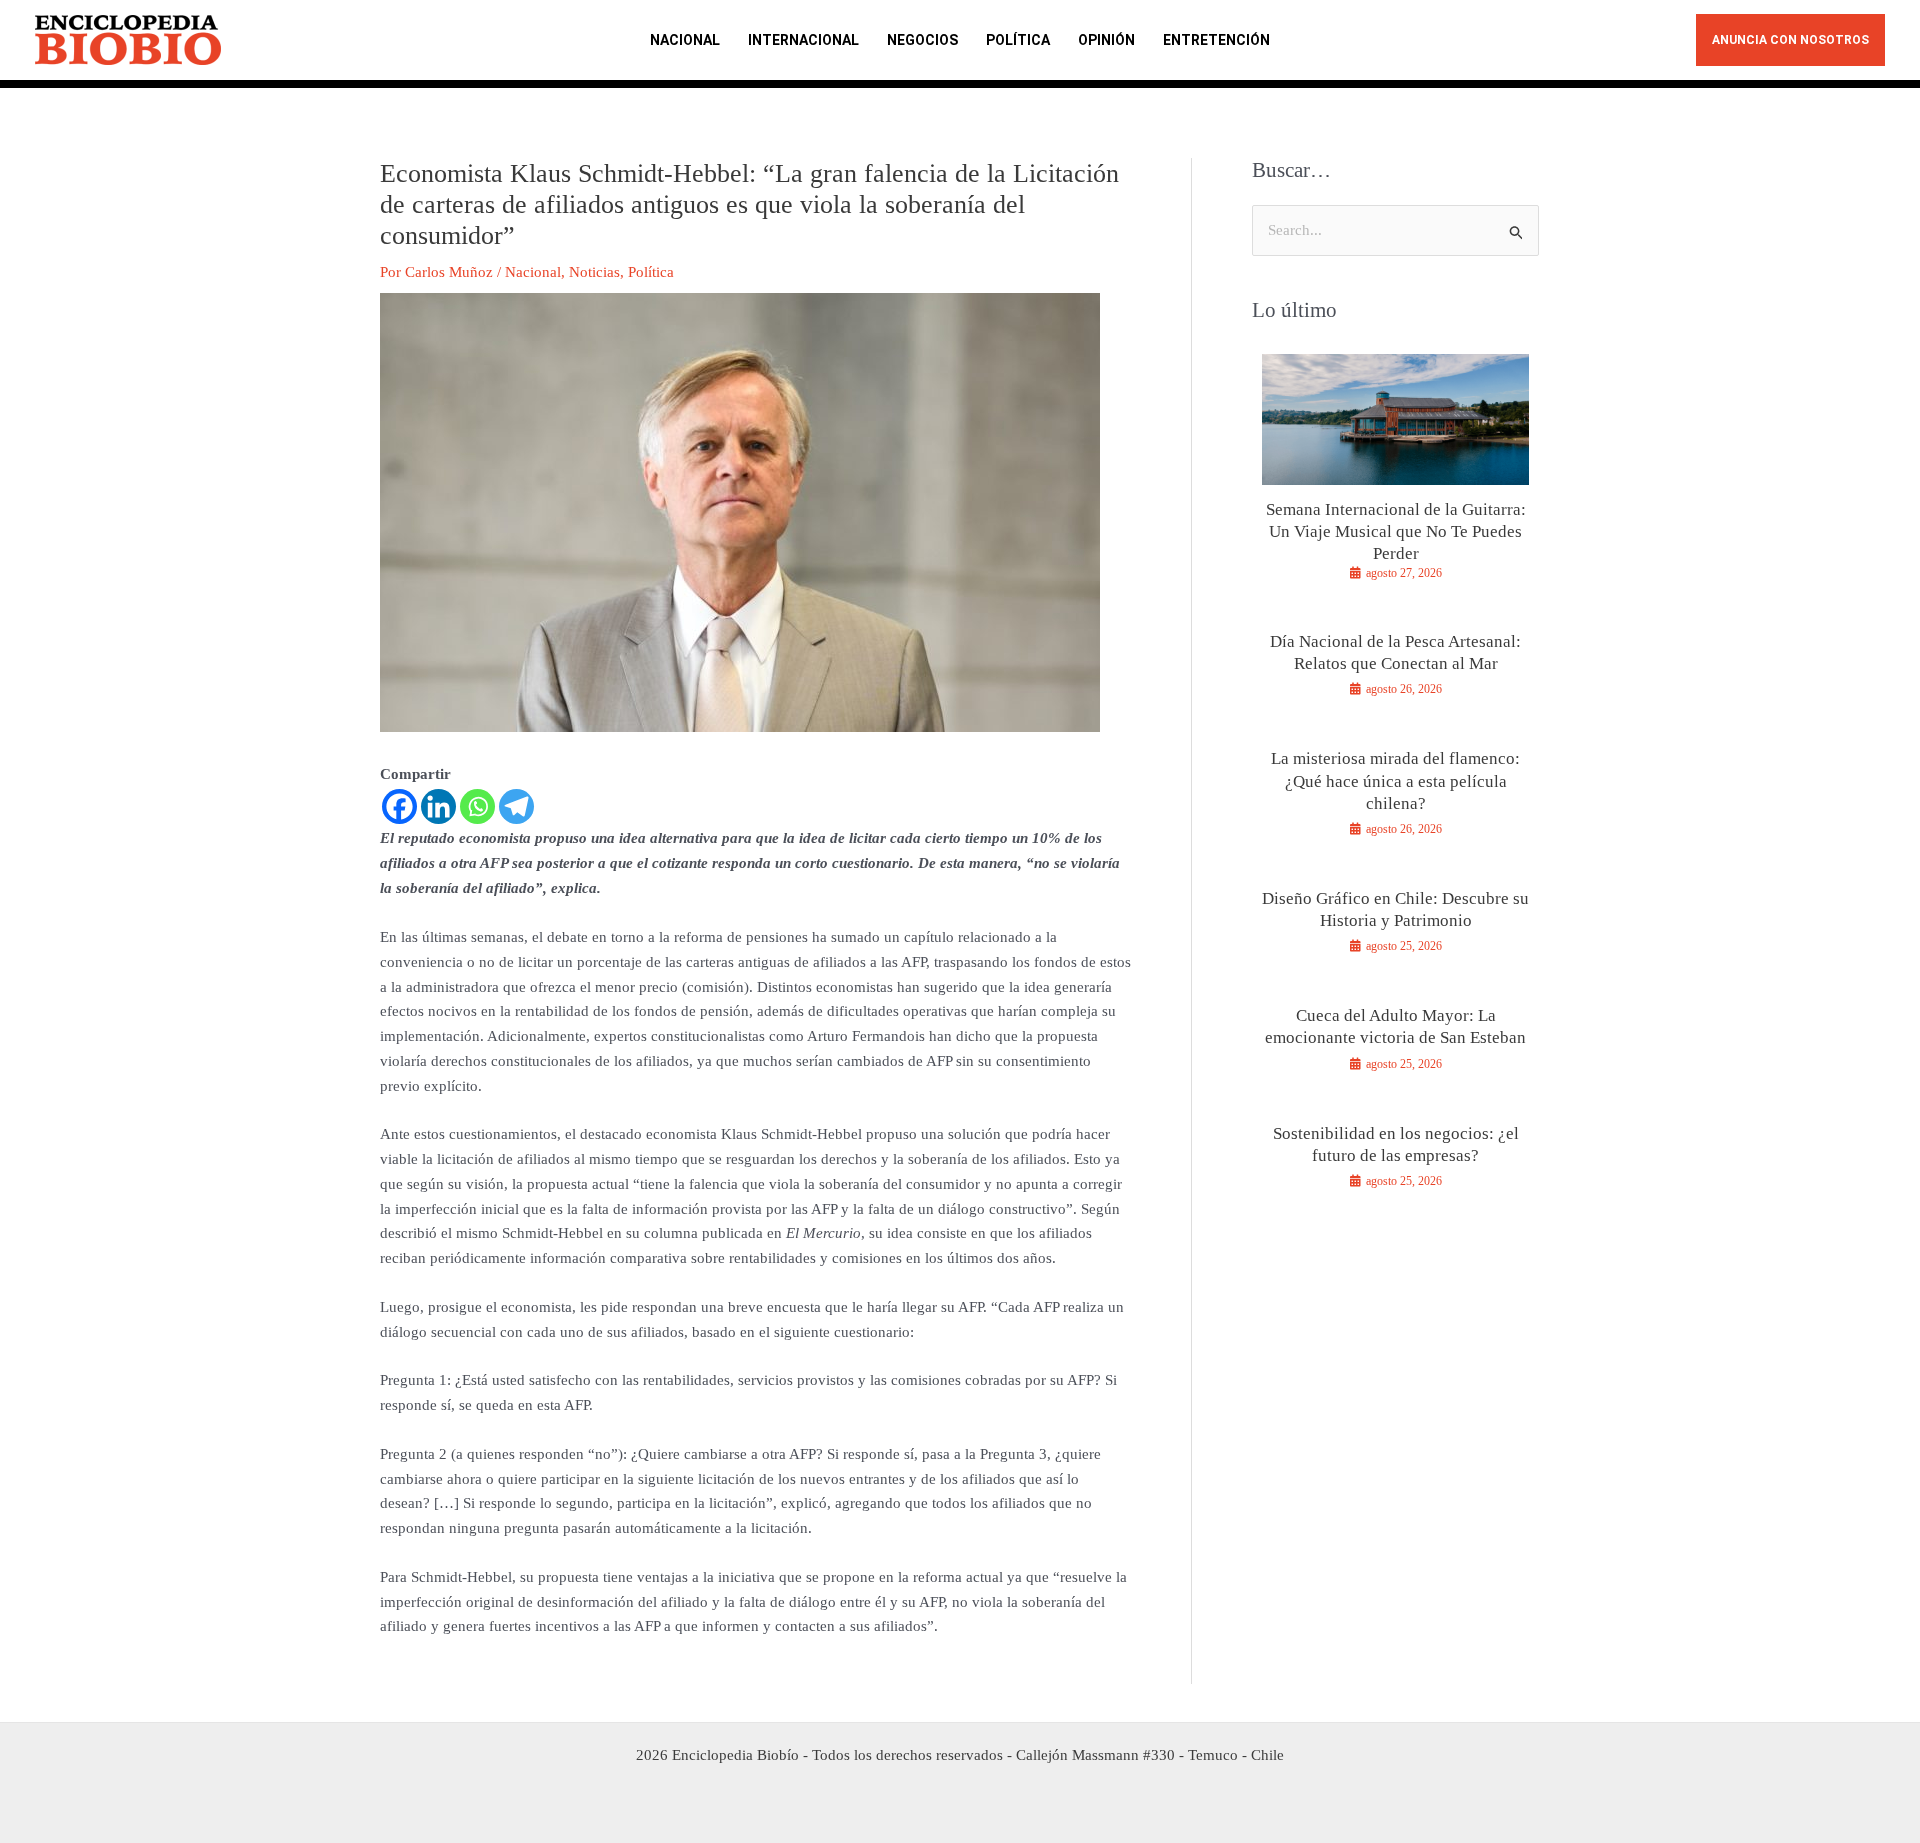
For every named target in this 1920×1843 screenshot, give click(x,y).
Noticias (594, 272)
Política (651, 272)
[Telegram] (516, 806)
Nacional (533, 272)
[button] (1790, 40)
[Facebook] (399, 806)
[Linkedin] (438, 806)
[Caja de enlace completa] (1395, 476)
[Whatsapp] (477, 806)
